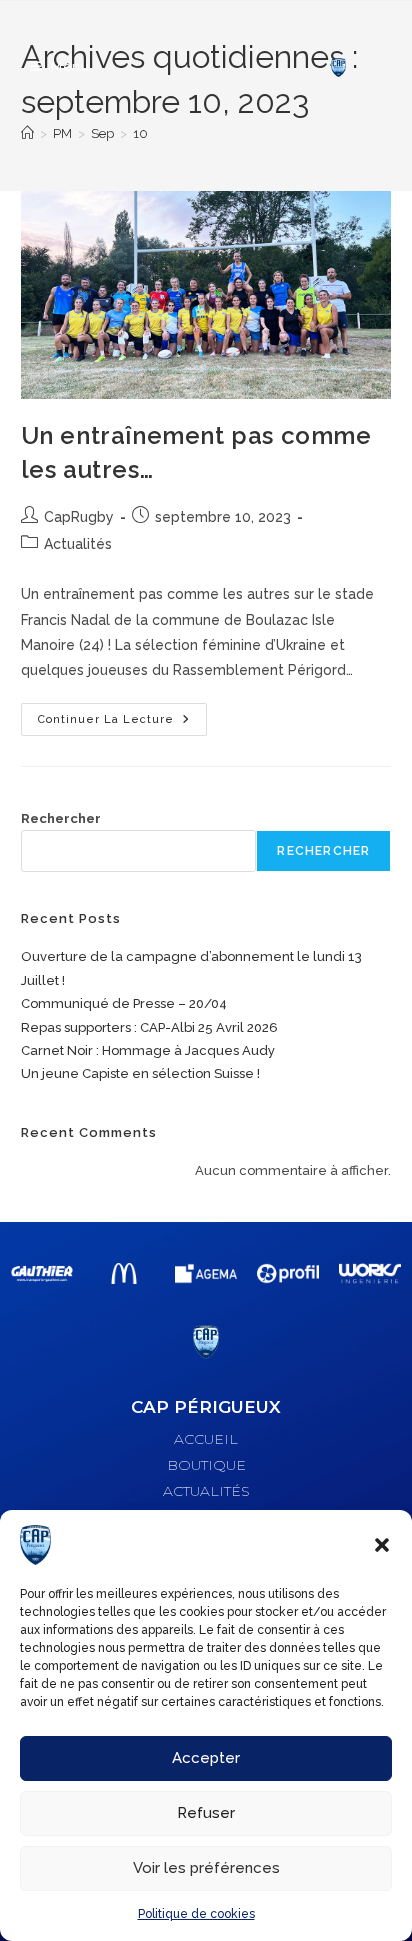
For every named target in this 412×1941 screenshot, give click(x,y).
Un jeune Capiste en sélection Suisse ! (140, 1073)
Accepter (206, 1758)
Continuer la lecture (122, 714)
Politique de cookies (196, 1914)
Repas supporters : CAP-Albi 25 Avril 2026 (149, 1027)
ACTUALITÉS (206, 1491)
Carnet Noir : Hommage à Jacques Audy (148, 1050)
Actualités (78, 544)
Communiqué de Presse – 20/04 (124, 1003)
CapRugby (79, 517)
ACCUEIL (206, 1439)
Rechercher (61, 818)
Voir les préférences (206, 1868)
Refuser (206, 1813)
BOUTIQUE (206, 1465)
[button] (382, 1545)
